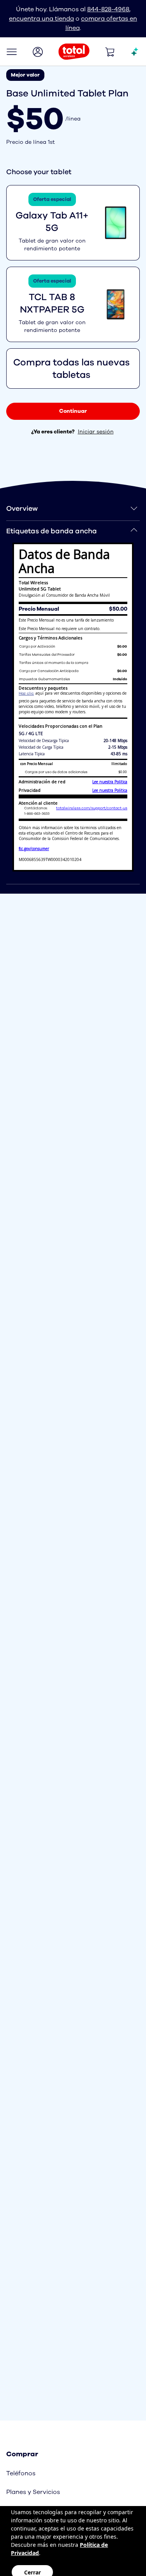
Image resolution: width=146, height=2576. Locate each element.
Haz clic (26, 693)
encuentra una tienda (41, 19)
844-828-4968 (108, 9)
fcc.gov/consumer (34, 849)
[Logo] (74, 52)
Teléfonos (21, 2473)
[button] (12, 52)
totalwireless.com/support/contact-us (92, 808)
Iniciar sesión (96, 432)
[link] (73, 411)
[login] (38, 52)
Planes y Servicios (33, 2492)
